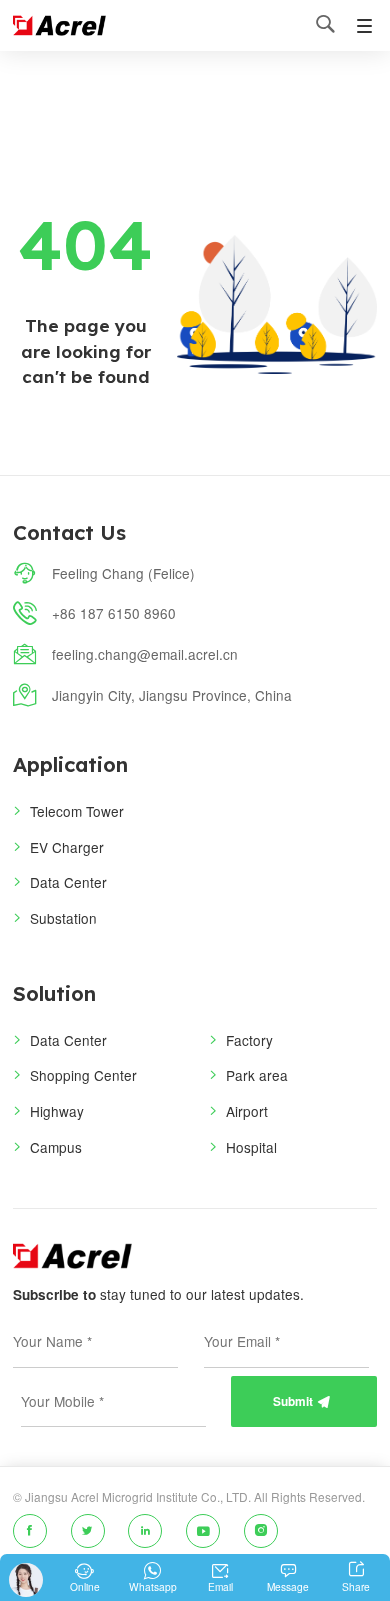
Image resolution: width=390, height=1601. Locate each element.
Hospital (251, 1147)
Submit (302, 1401)
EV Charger (67, 847)
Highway (57, 1111)
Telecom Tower (77, 811)
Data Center (68, 882)
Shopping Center (83, 1075)
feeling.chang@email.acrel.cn (145, 654)
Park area (257, 1075)
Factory (249, 1040)
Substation (63, 918)
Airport (247, 1111)
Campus (56, 1147)
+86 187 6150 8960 (114, 613)
